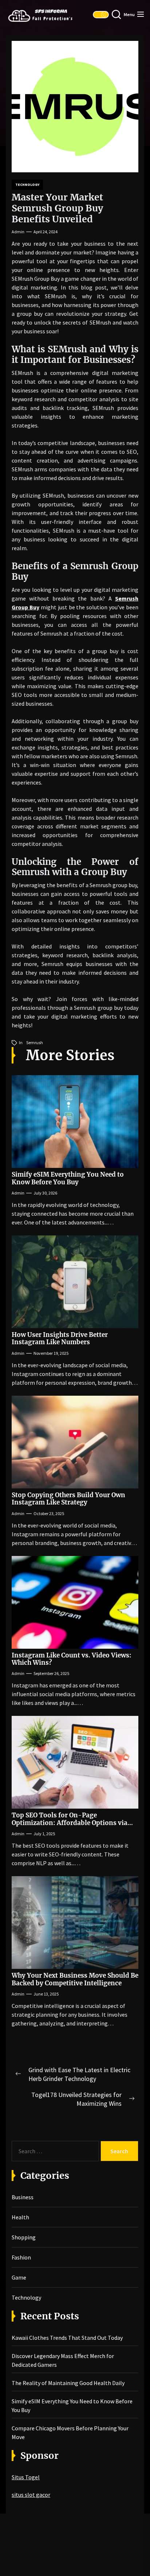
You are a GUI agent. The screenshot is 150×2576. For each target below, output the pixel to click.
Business (23, 2197)
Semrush (35, 1042)
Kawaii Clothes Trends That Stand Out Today (67, 2338)
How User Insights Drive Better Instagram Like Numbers (60, 1338)
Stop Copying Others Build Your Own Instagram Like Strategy (68, 1499)
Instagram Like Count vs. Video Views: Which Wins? (72, 1659)
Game (19, 2277)
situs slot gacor (31, 2495)
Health (20, 2217)
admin (18, 232)
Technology (27, 185)
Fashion (21, 2257)
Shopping (24, 2237)
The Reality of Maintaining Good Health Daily (68, 2383)
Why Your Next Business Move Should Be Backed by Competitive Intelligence (75, 1979)
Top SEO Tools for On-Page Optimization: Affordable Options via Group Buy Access (70, 1823)
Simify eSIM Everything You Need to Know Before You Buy (68, 1178)
